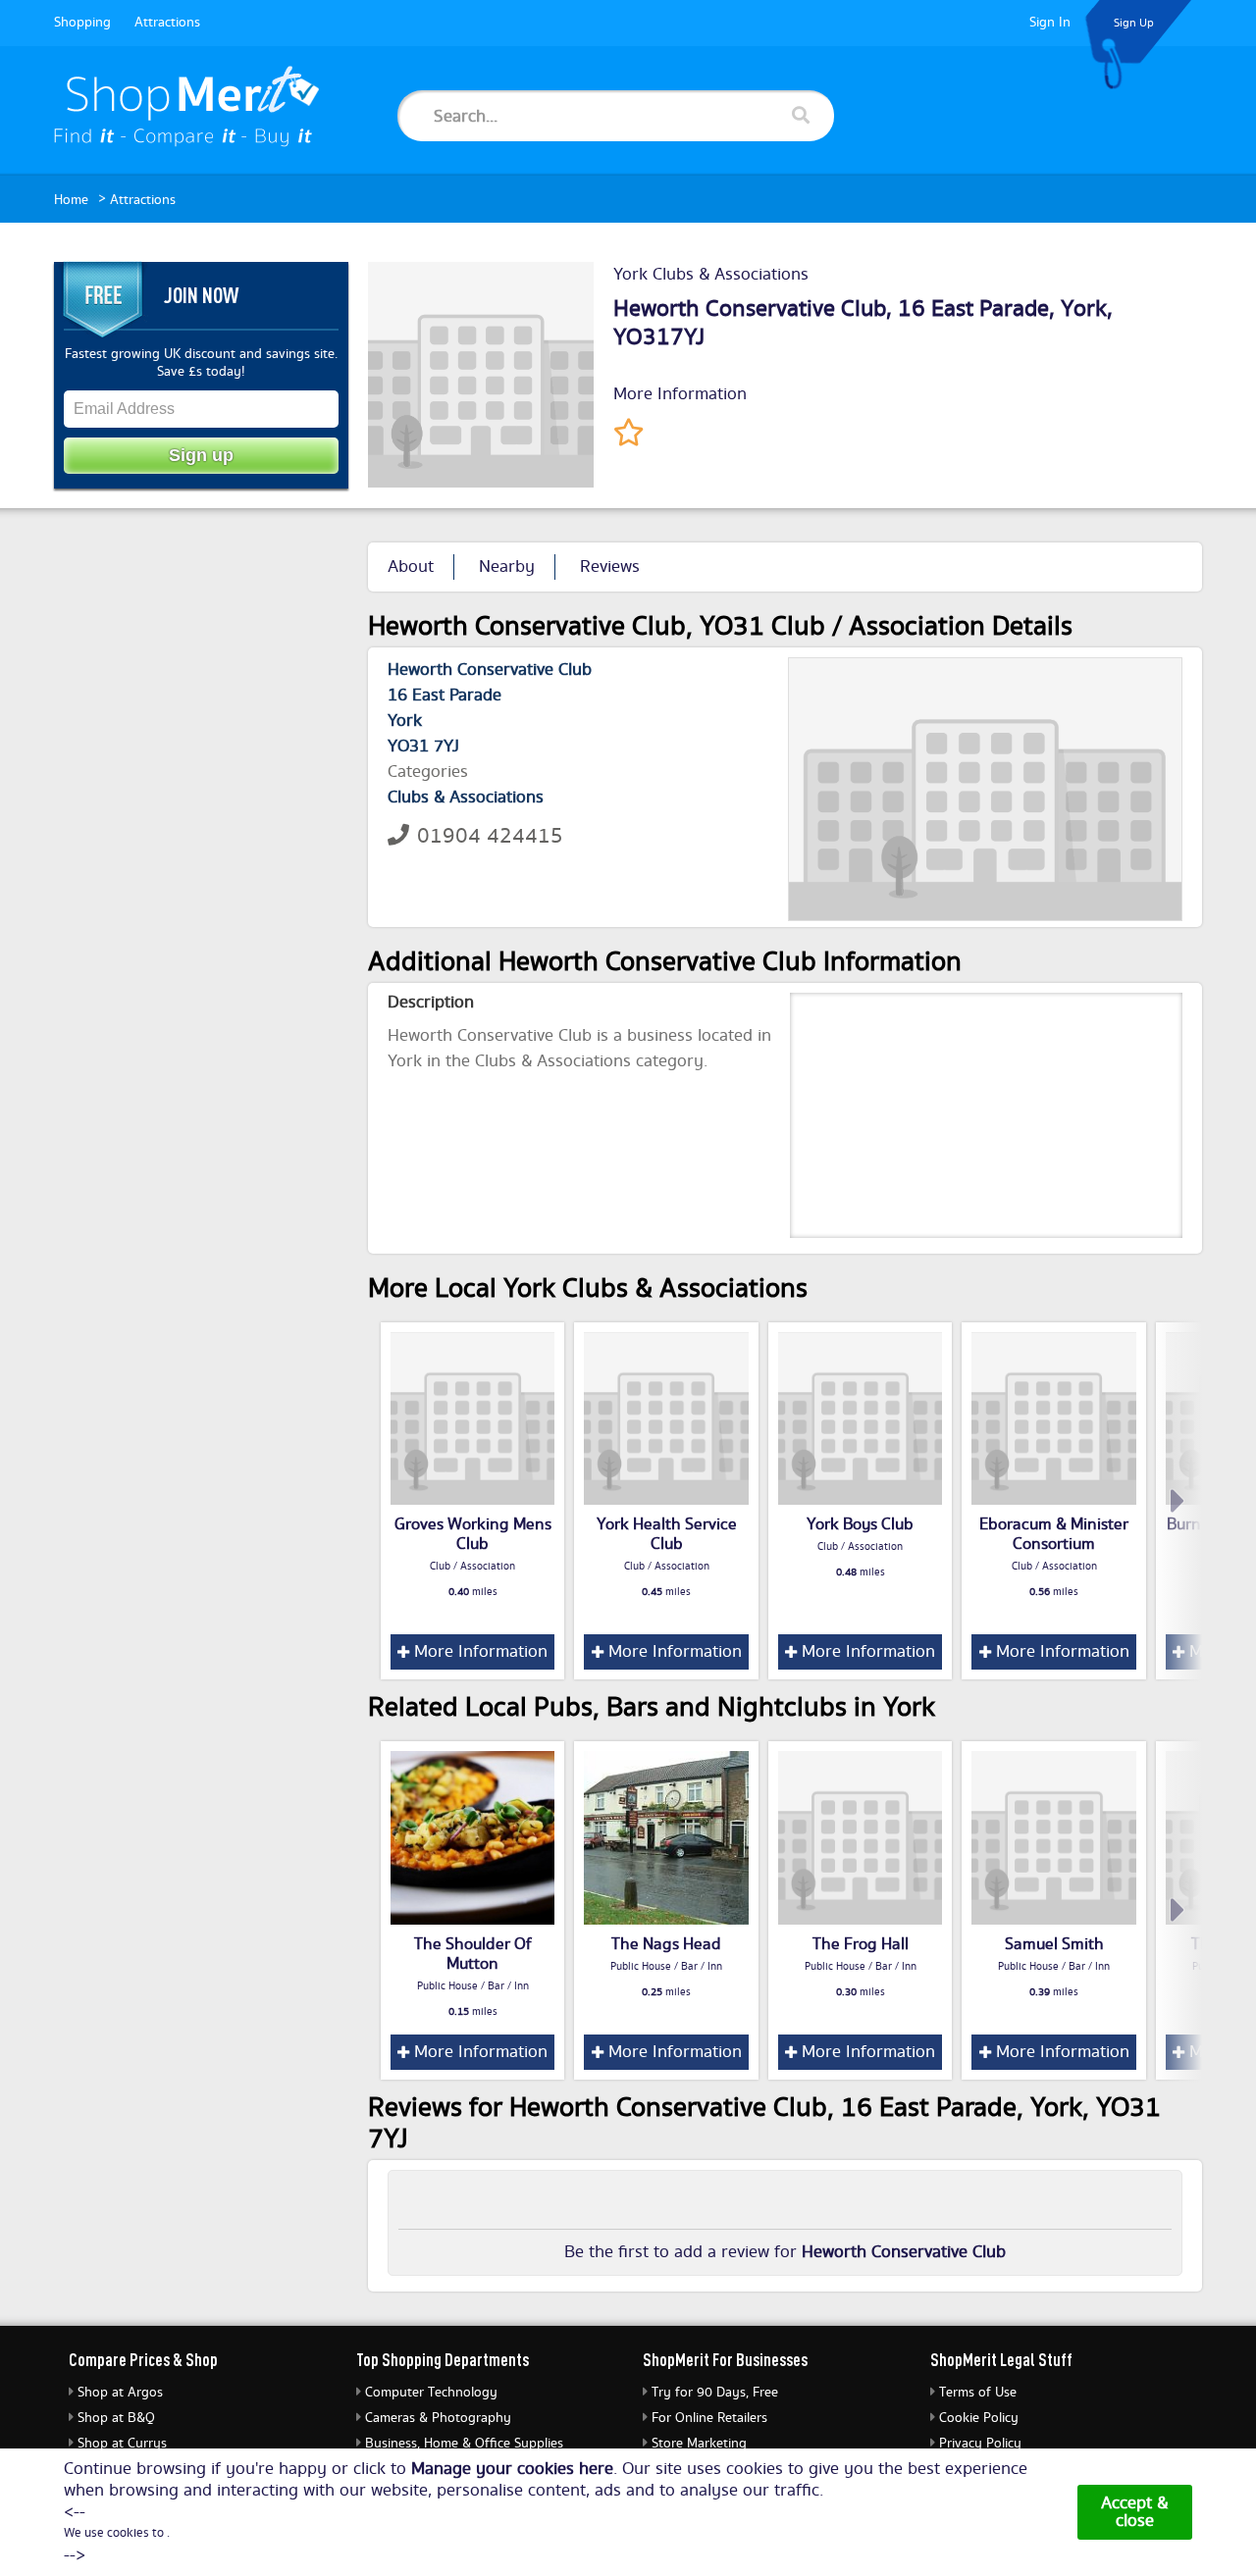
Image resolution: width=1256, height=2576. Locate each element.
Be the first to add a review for (785, 2252)
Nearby (507, 567)
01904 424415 (490, 836)
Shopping (82, 23)
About (411, 567)
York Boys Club (860, 1524)
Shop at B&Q (116, 2418)
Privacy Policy (980, 2444)
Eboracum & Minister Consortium (1054, 1534)
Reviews (610, 567)
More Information (680, 394)
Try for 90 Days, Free (715, 2393)
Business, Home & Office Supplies (464, 2444)
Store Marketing (699, 2444)
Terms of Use (978, 2393)
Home (71, 200)
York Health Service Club (667, 1534)
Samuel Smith (1054, 1944)
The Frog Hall (861, 1944)
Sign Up (1134, 23)
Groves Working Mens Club (473, 1534)
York (1084, 309)
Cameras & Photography (438, 2418)
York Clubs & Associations (711, 275)
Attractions (167, 23)
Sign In (1050, 23)
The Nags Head (666, 1944)
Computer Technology (431, 2393)
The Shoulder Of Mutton (473, 1954)
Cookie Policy (979, 2418)
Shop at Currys (122, 2444)
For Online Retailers (709, 2418)
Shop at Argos (120, 2393)
